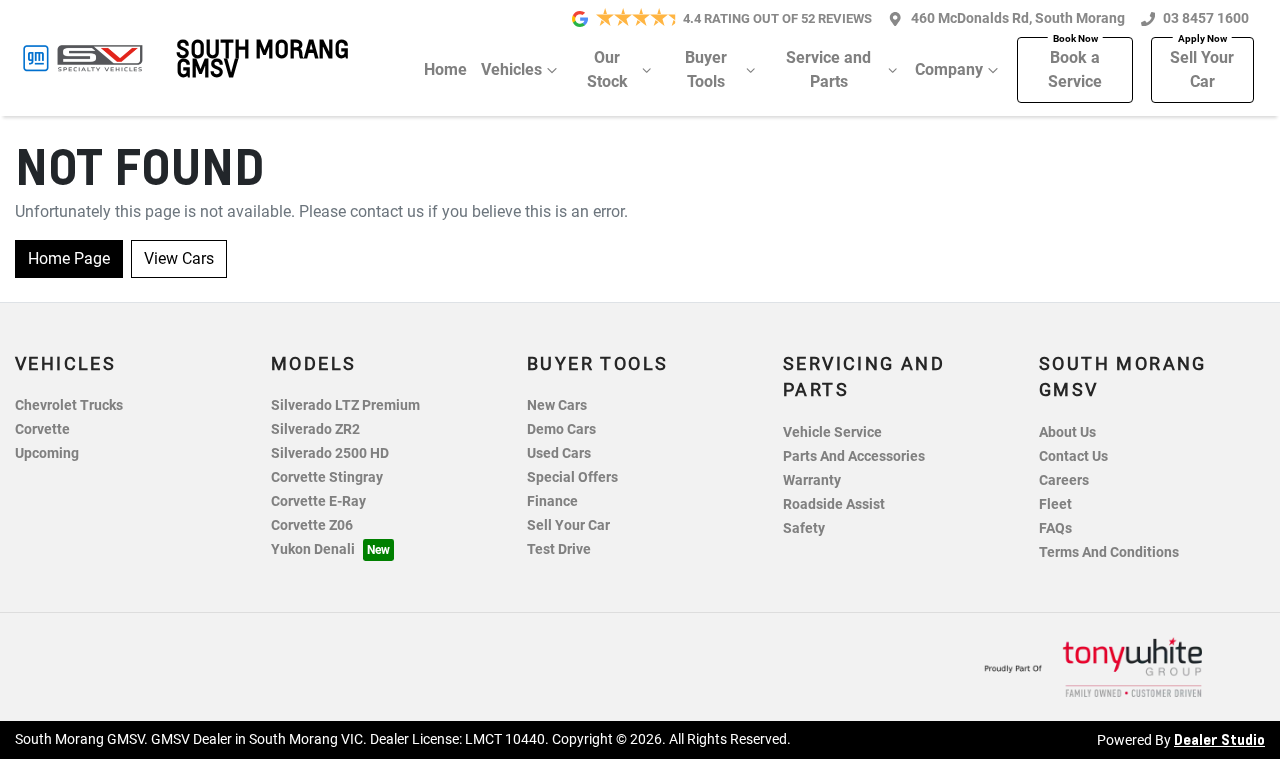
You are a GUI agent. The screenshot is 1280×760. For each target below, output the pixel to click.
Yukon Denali (313, 549)
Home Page (69, 258)
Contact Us (1073, 456)
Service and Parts (828, 69)
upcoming (47, 453)
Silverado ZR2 (315, 429)
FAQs (1055, 528)
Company (949, 69)
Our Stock (607, 69)
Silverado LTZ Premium (345, 405)
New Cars (557, 405)
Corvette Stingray (327, 477)
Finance (552, 501)
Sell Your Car (1202, 69)
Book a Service (1075, 69)
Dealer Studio (1219, 739)
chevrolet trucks (69, 405)
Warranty (812, 480)
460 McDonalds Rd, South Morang (1018, 18)
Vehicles (511, 69)
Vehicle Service (832, 432)
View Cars (179, 258)
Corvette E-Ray (318, 501)
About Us (1067, 432)
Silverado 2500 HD (330, 453)
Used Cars (559, 453)
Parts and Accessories (854, 456)
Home (445, 69)
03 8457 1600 (1206, 18)
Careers (1064, 480)
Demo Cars (561, 429)
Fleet (1055, 504)
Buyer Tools (706, 69)
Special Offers (572, 477)
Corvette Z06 (312, 525)
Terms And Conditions (1109, 552)
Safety (804, 528)
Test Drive (559, 549)
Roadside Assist (834, 504)
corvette (42, 429)
